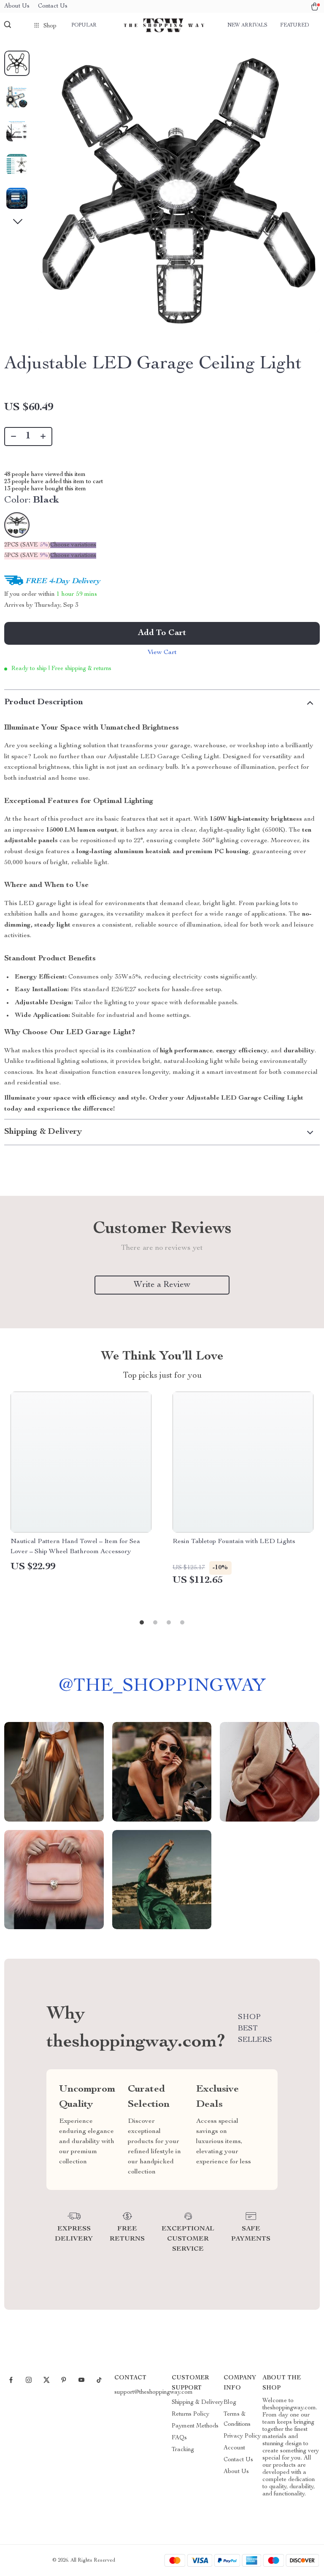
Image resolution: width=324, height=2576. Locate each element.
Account (234, 2448)
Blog (230, 2403)
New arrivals (247, 25)
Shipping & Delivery (197, 2403)
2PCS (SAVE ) (27, 545)
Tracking (183, 2450)
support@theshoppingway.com (154, 2392)
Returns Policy (190, 2414)
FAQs (179, 2438)
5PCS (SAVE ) (27, 556)
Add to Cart (162, 633)
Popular (84, 25)
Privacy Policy (242, 2436)
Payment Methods (195, 2426)
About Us (17, 6)
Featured (294, 25)
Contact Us (53, 6)
